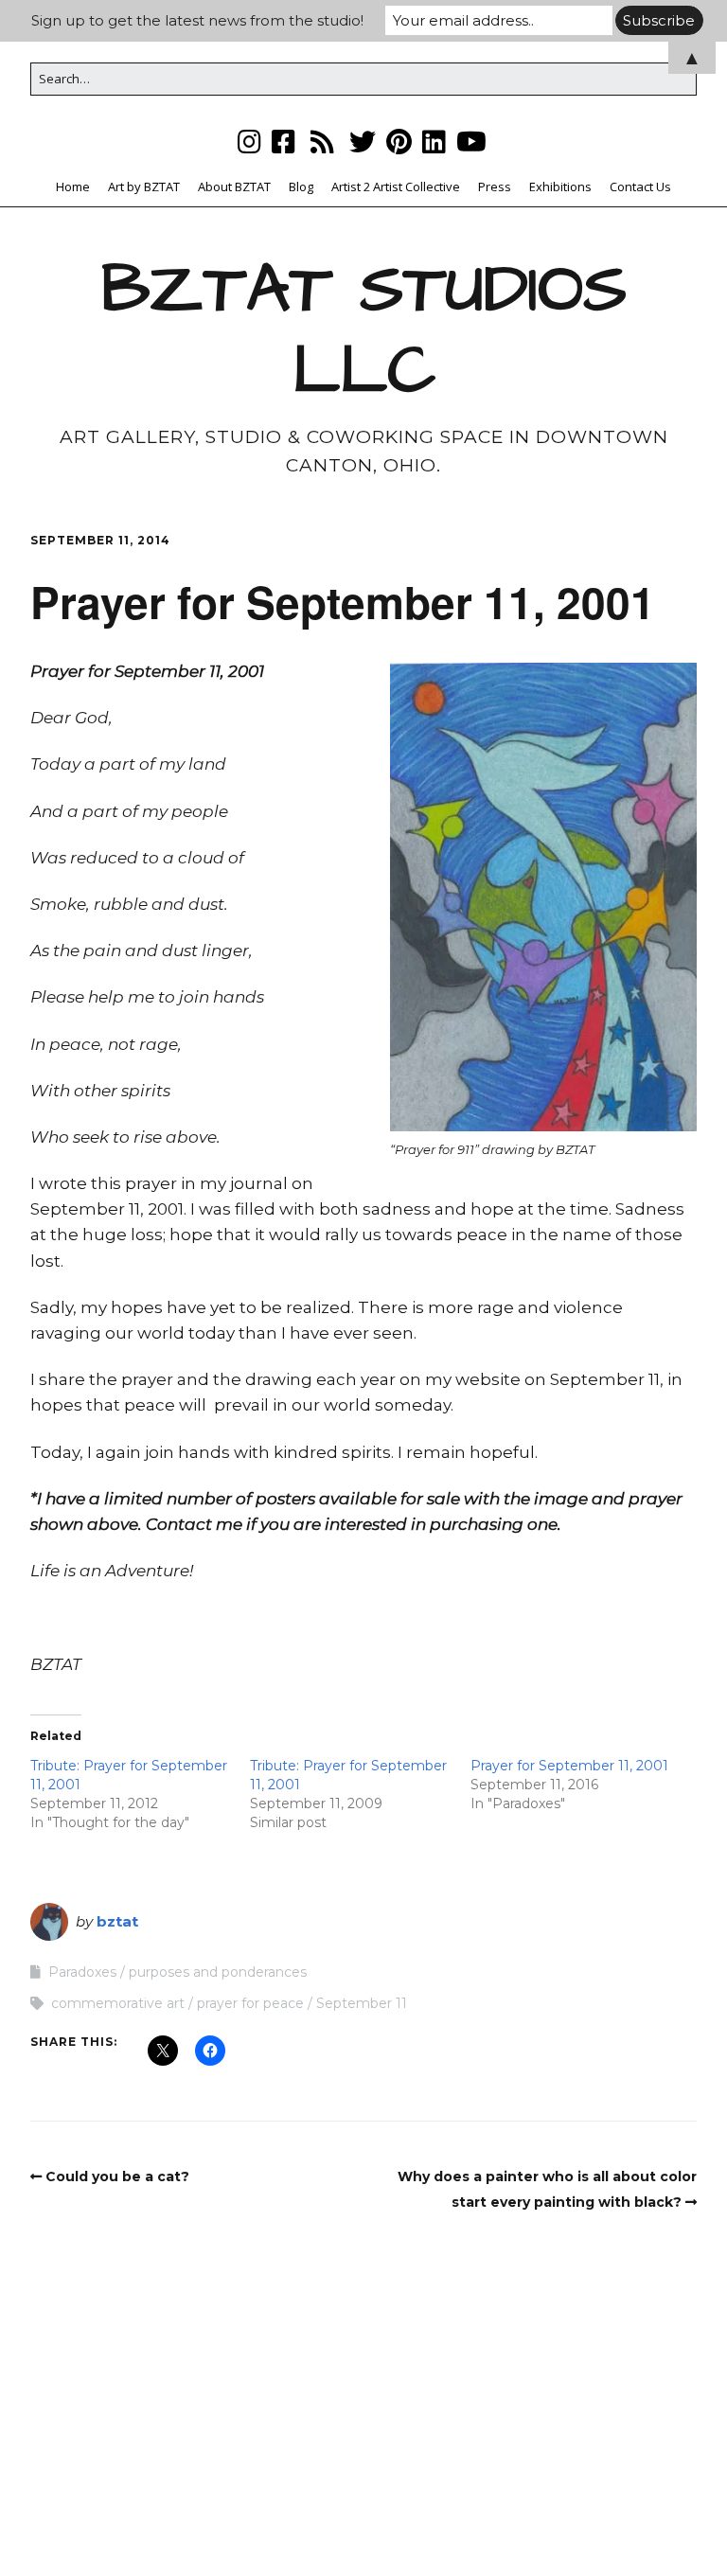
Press (495, 187)
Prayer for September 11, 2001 (569, 1766)
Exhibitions (560, 187)
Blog (301, 187)
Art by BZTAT (144, 187)
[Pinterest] (399, 142)
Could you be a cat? (117, 2176)
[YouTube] (471, 142)
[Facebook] (284, 142)
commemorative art (118, 2003)
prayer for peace (250, 2003)
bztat (117, 1921)
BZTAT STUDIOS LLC (364, 330)
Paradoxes (82, 1972)
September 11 (362, 2003)
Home (73, 187)
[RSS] (322, 142)
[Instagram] (251, 142)
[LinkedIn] (434, 142)
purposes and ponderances (218, 1972)
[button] (543, 897)
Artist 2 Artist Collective (396, 187)
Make (269, 2525)
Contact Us (640, 187)
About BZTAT (234, 187)
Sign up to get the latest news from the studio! (197, 20)
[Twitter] (363, 142)
